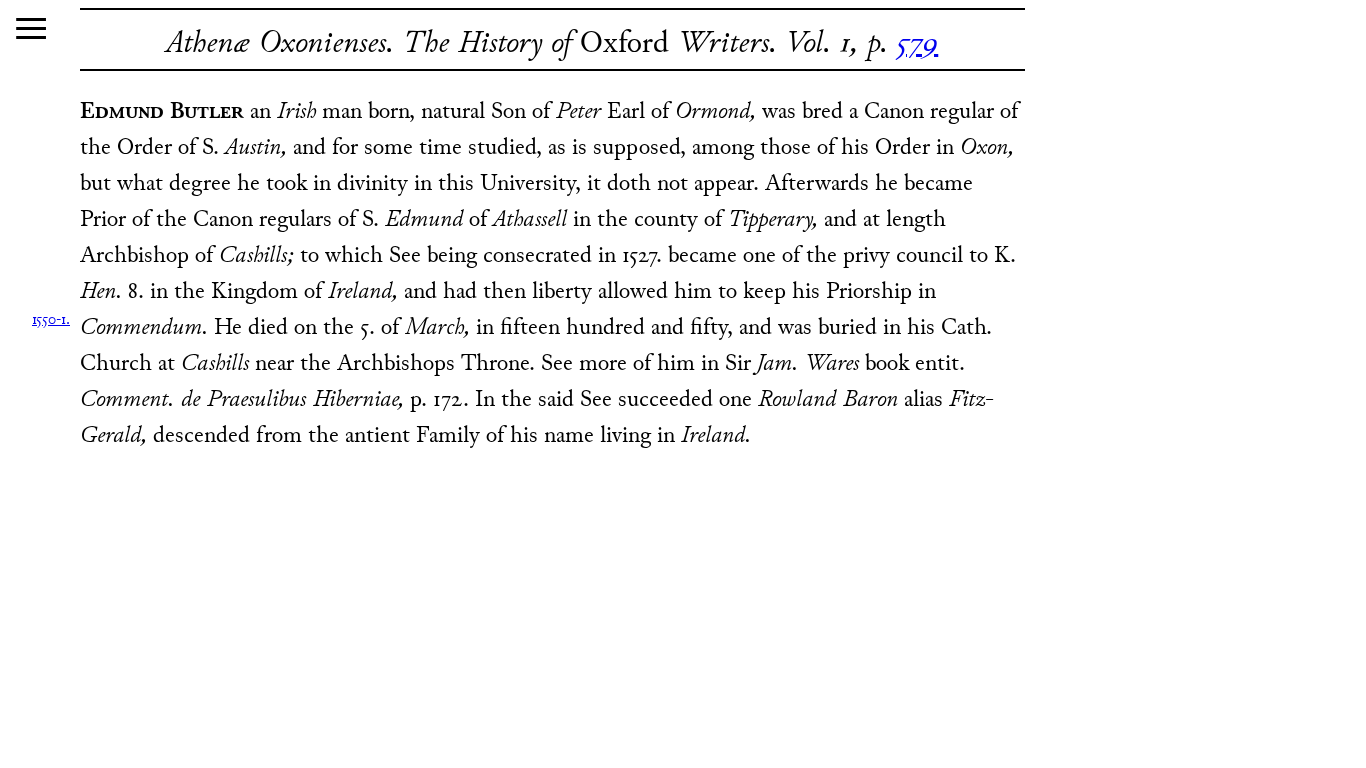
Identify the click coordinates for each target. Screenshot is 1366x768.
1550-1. (51, 320)
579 (917, 44)
